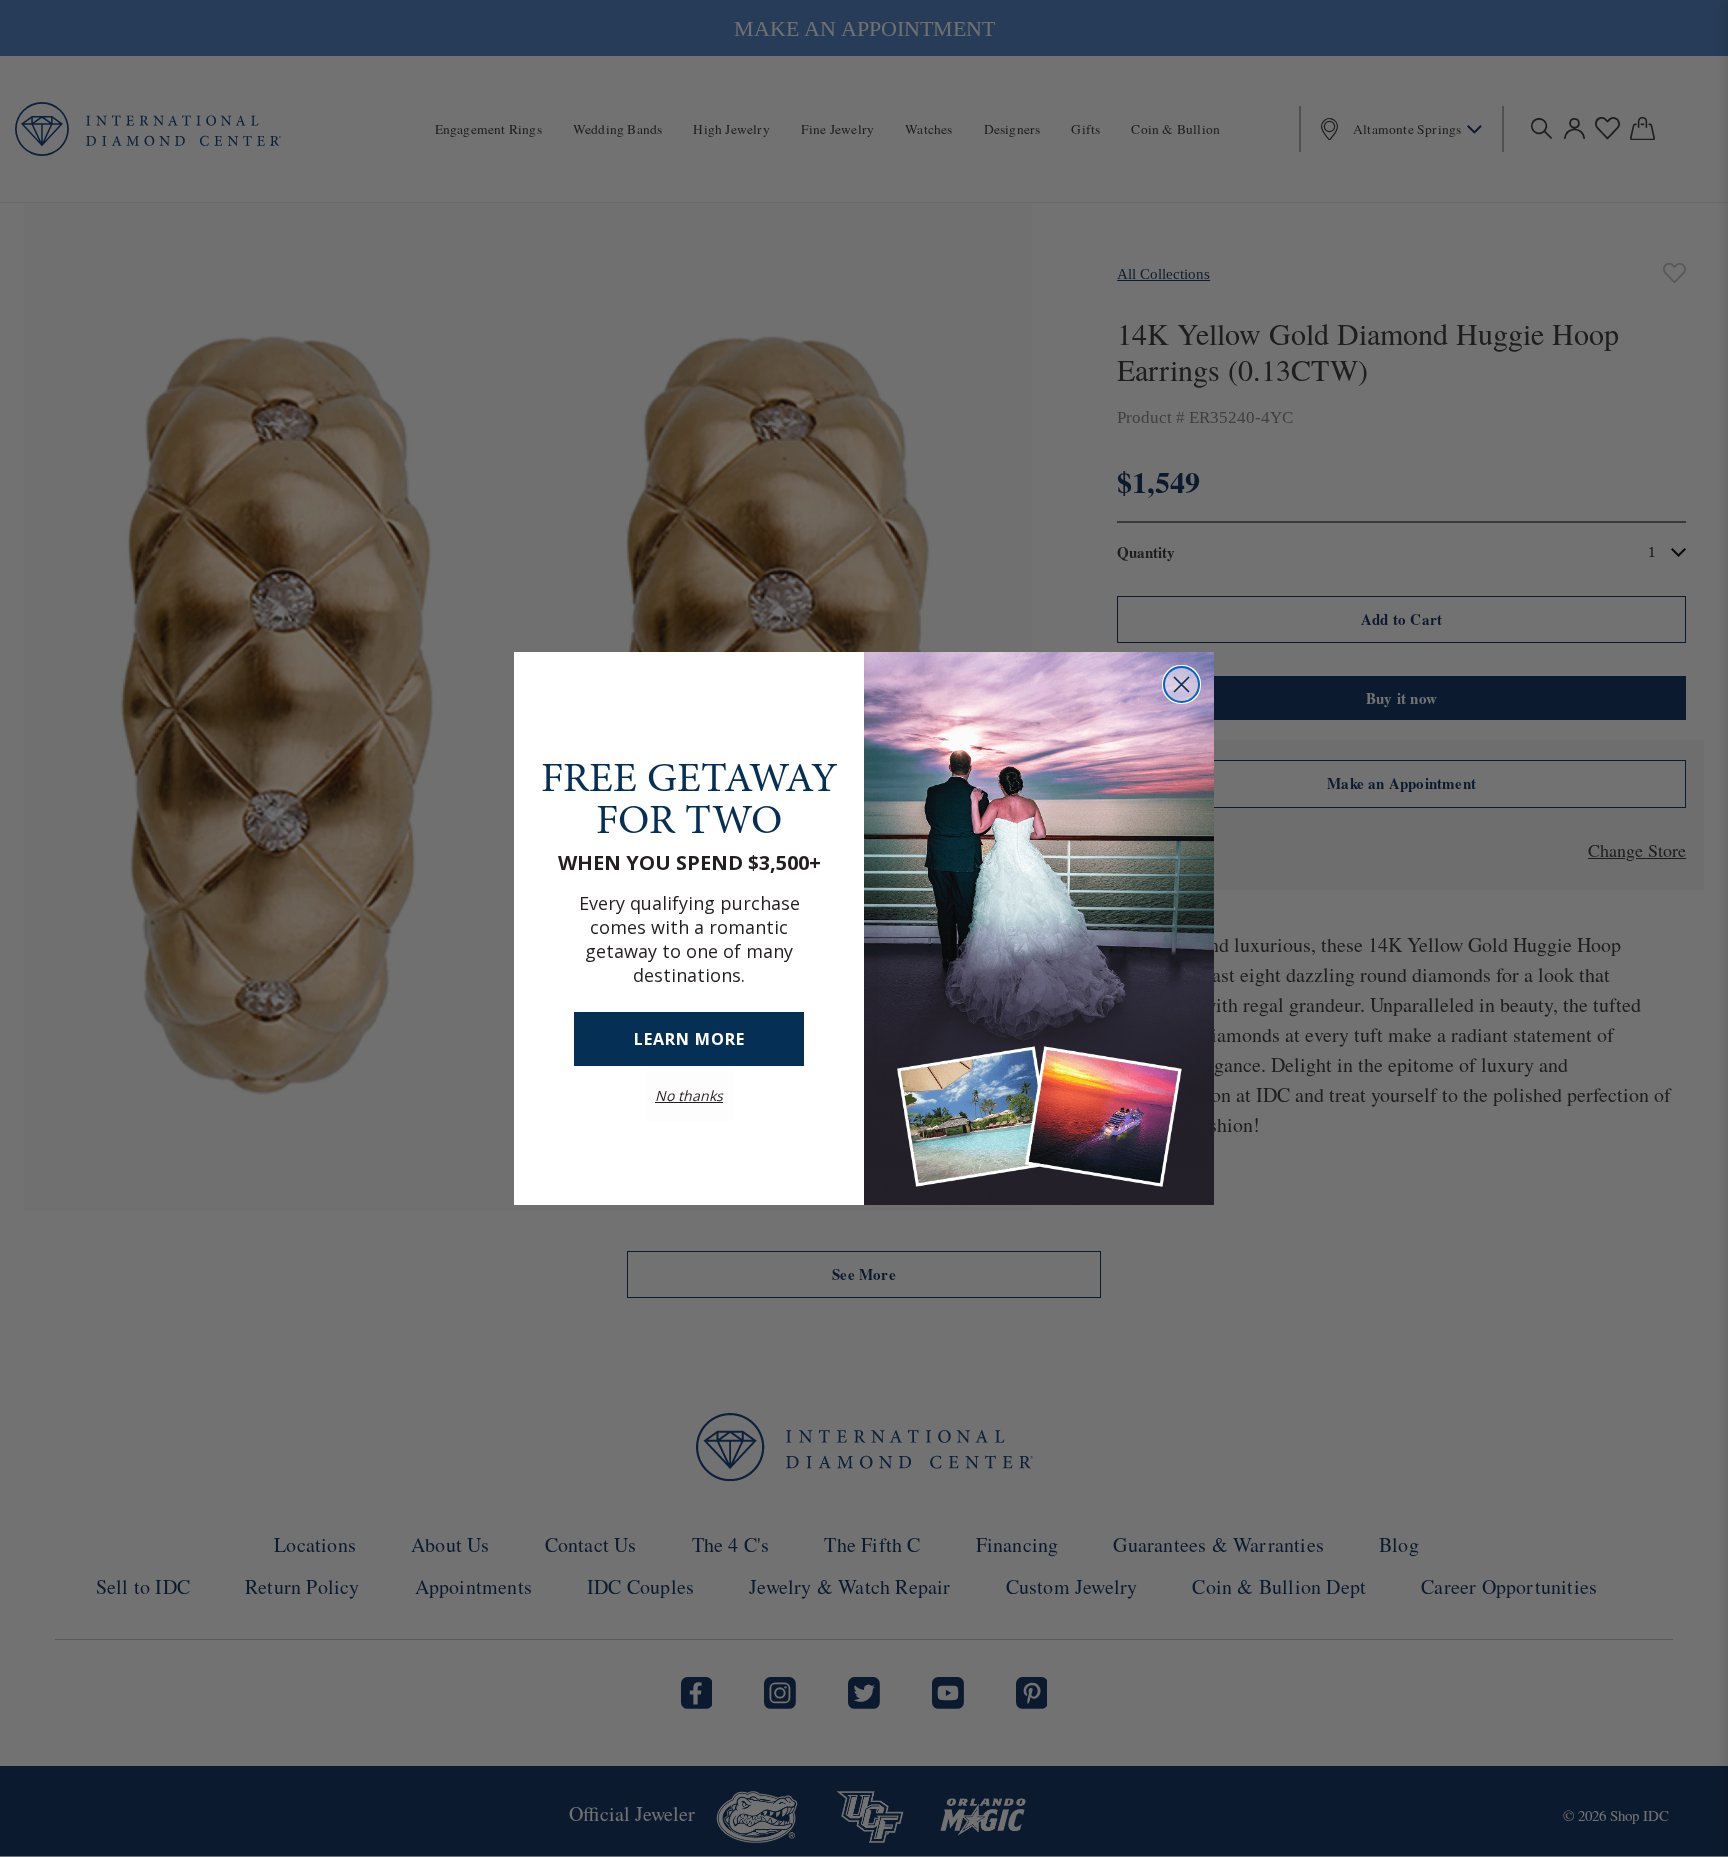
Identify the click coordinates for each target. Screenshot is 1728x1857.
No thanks (689, 1095)
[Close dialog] (1181, 684)
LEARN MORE (689, 1039)
